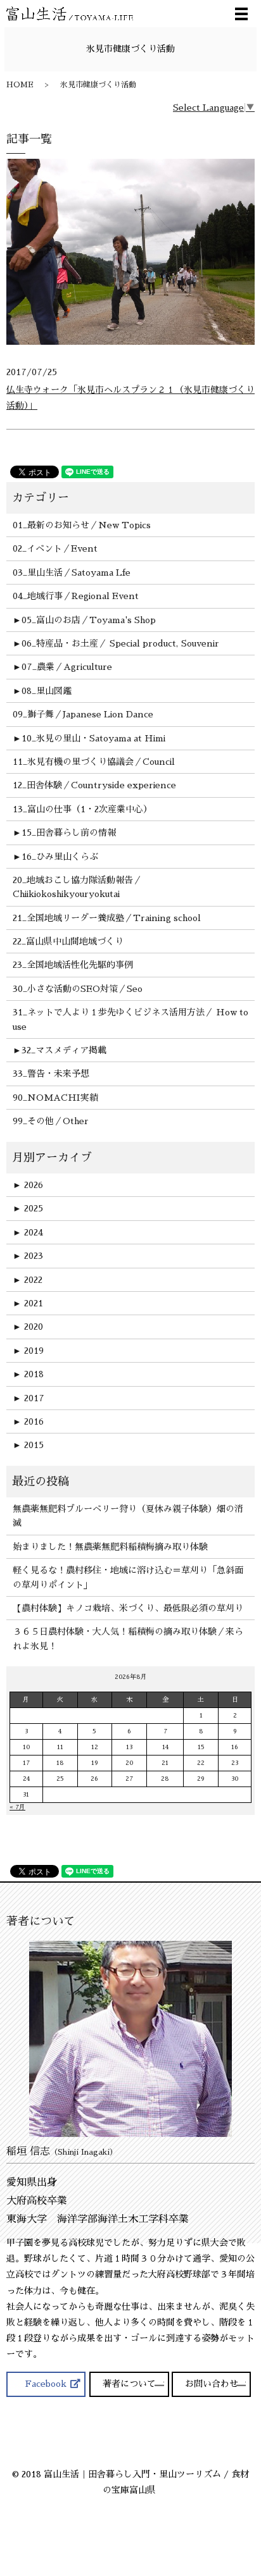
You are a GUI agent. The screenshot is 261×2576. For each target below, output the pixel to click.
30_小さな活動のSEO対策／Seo (78, 989)
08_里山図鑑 (47, 691)
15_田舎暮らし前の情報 (69, 833)
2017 (29, 1398)
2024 (28, 1232)
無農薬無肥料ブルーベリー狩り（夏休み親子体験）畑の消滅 (128, 1516)
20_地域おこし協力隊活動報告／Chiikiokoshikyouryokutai (77, 887)
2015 (28, 1445)
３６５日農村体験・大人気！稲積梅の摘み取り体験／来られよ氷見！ (128, 1638)
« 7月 (17, 1807)
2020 (28, 1327)
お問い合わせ (212, 2384)
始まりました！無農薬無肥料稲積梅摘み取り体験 (110, 1547)
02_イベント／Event (55, 548)
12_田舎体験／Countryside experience (94, 785)
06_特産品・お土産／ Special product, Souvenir (120, 643)
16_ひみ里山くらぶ (60, 857)
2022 (28, 1280)
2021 (28, 1303)
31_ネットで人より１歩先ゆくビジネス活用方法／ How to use (130, 1019)
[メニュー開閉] (241, 14)
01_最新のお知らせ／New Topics (82, 525)
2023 (28, 1256)
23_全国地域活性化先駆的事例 (73, 965)
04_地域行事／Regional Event (76, 596)
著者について (129, 2384)
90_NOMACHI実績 (55, 1098)
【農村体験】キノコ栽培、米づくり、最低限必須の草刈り (128, 1608)
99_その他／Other (51, 1121)
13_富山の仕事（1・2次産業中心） (82, 809)
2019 (28, 1351)
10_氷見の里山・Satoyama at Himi (93, 738)
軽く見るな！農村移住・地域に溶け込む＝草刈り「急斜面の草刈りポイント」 (128, 1577)
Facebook (46, 2384)
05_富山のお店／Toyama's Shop (89, 620)
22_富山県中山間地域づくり (68, 941)
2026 (28, 1185)
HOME (20, 85)
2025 (28, 1208)
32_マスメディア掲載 (64, 1050)
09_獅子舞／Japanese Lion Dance (83, 714)
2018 (28, 1374)
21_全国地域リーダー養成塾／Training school (107, 918)
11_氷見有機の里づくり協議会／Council (94, 762)
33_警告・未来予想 (51, 1074)
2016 (28, 1421)
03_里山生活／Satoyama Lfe (72, 573)
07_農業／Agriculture (67, 667)
